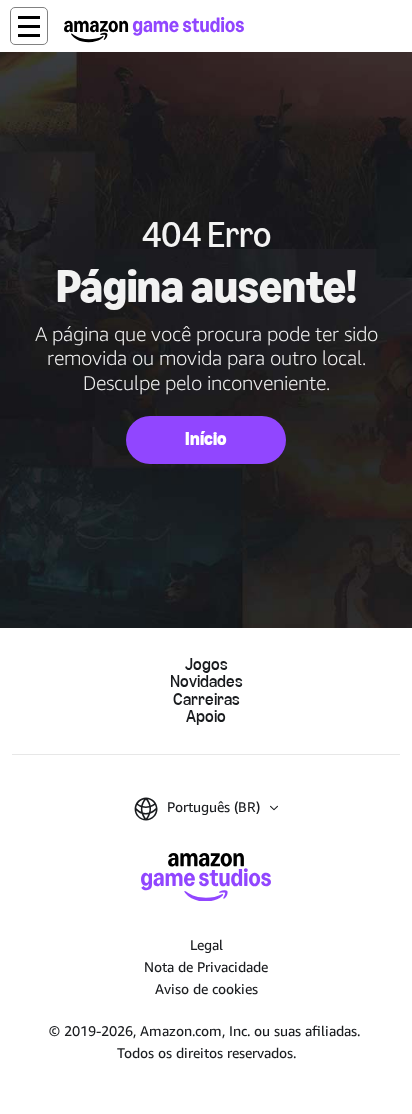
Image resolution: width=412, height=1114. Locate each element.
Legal (206, 944)
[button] (29, 26)
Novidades (206, 681)
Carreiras (206, 699)
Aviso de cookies (206, 988)
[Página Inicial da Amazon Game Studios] (154, 29)
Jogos (206, 664)
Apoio (206, 716)
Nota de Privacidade (206, 966)
